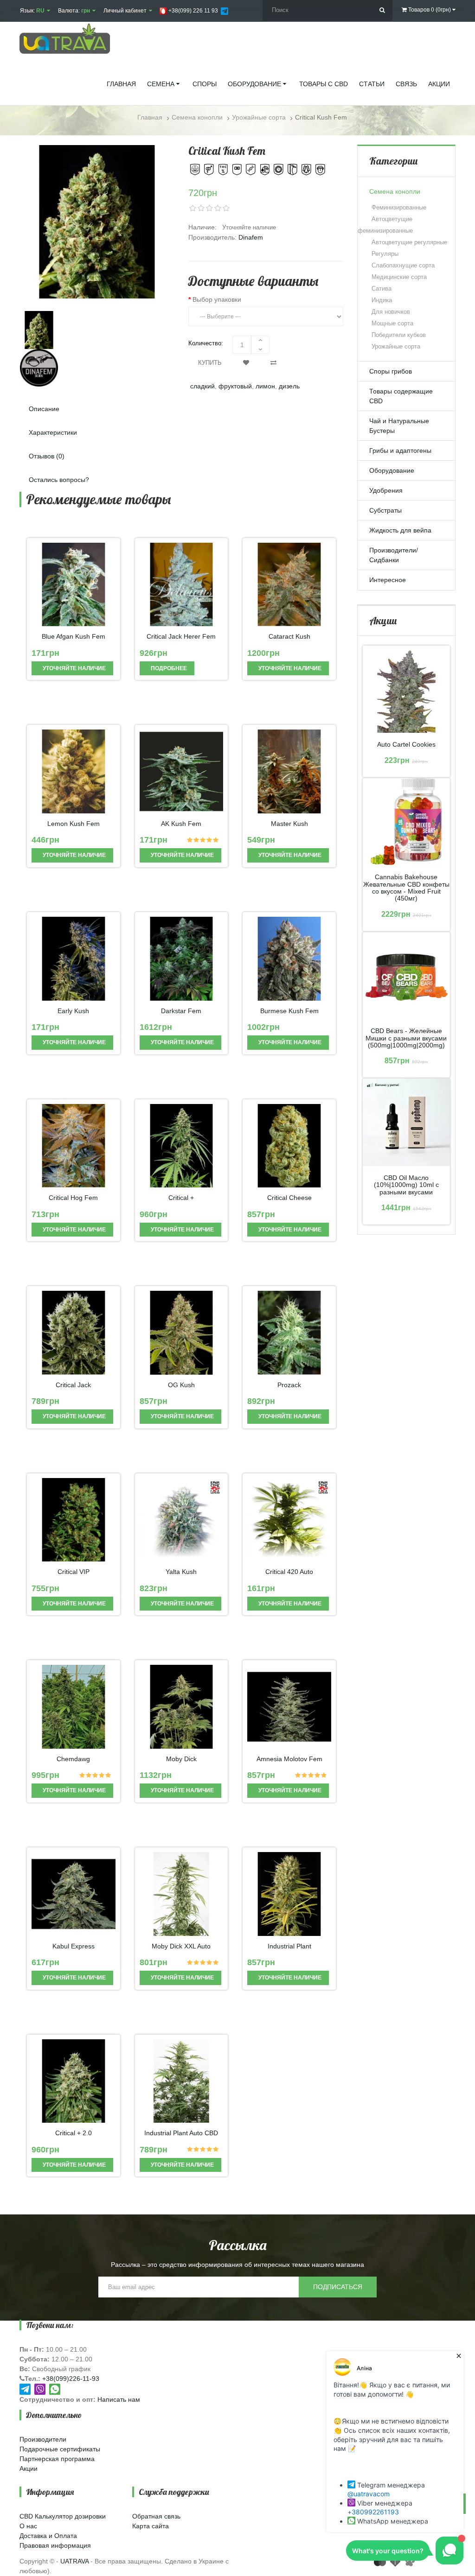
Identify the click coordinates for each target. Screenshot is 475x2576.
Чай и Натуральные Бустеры (399, 426)
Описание (44, 409)
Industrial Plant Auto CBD (181, 2133)
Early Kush (73, 1011)
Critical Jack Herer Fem (181, 637)
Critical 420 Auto (289, 1572)
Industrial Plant (289, 1946)
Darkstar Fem (181, 1011)
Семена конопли (395, 191)
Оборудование (392, 470)
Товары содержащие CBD (401, 396)
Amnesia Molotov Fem (289, 1759)
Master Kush (289, 824)
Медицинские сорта (399, 277)
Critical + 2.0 (74, 2133)
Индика (382, 300)
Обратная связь (156, 2516)
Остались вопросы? (59, 480)
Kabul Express (74, 1946)
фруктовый (235, 386)
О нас (28, 2526)
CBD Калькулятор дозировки (63, 2516)
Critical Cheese (289, 1198)
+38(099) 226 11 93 (193, 11)
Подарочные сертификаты (60, 2449)
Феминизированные (399, 207)
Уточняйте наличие (74, 668)
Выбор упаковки (217, 299)
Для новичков (391, 312)
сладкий (202, 386)
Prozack (289, 1385)
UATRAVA (74, 2561)
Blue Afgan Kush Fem (74, 637)
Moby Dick (181, 1759)
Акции (29, 2468)
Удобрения (386, 490)
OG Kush (181, 1385)
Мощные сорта (392, 323)
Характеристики (53, 432)
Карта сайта (151, 2526)
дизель (289, 386)
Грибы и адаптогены (400, 450)
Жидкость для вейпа (400, 530)
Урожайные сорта (396, 346)
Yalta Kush (181, 1572)
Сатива (382, 289)
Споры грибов (391, 371)
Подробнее (168, 668)
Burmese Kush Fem (289, 1011)
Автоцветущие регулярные (409, 242)
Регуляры (385, 254)
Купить (210, 363)
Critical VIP (74, 1572)
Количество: (206, 343)
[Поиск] (382, 10)
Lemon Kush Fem (74, 824)
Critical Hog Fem (73, 1198)
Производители (43, 2439)
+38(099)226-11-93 (71, 2379)
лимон (265, 386)
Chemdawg (73, 1759)
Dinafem (251, 237)
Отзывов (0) (47, 456)
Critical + (181, 1198)
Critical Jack (73, 1385)
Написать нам (119, 2399)
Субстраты (385, 510)
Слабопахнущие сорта (403, 265)
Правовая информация (55, 2545)
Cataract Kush (289, 637)
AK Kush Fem (181, 824)
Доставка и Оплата (48, 2536)
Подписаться (338, 2287)
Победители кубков (399, 335)
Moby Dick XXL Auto (181, 1946)
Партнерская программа (57, 2459)
